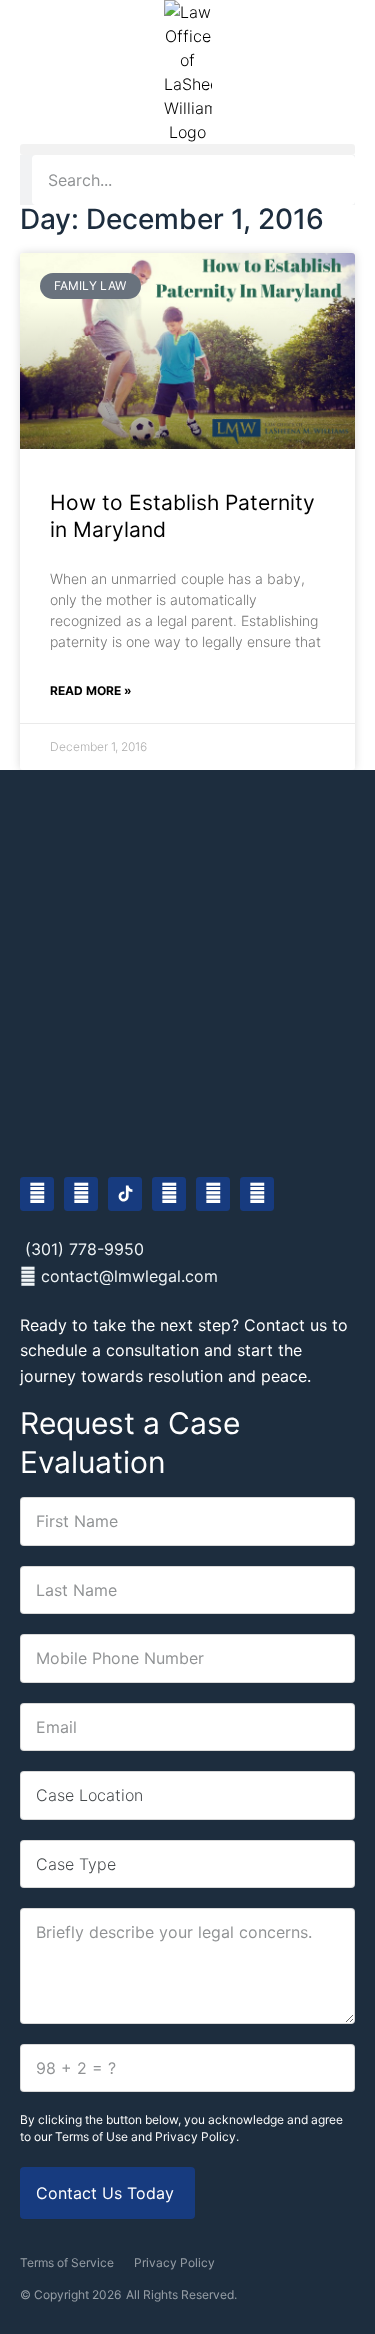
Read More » (91, 690)
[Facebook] (37, 1194)
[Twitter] (257, 1194)
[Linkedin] (213, 1194)
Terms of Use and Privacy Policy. (147, 2136)
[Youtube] (169, 1194)
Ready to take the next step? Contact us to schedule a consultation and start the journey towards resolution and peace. (184, 1350)
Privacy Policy (174, 2262)
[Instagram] (81, 1194)
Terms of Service (67, 2262)
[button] (187, 149)
